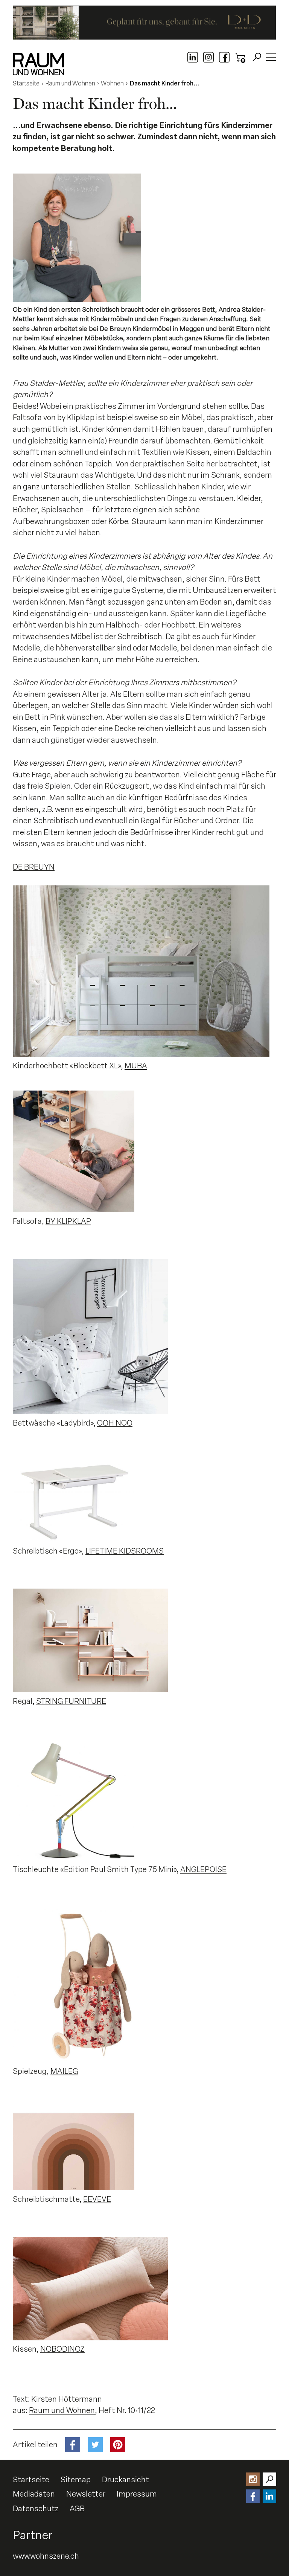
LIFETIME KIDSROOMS (125, 1551)
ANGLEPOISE (203, 1869)
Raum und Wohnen (62, 2410)
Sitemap (76, 2480)
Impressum (137, 2494)
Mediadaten (34, 2494)
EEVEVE (97, 2199)
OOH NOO (115, 1423)
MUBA (136, 1066)
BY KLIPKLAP (68, 1221)
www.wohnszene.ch (46, 2556)
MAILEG (64, 2071)
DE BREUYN (34, 867)
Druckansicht (125, 2480)
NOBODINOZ (62, 2349)
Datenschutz (36, 2509)
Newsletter (86, 2494)
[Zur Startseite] (38, 64)
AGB (77, 2509)
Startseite (31, 2480)
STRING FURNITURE (71, 1701)
